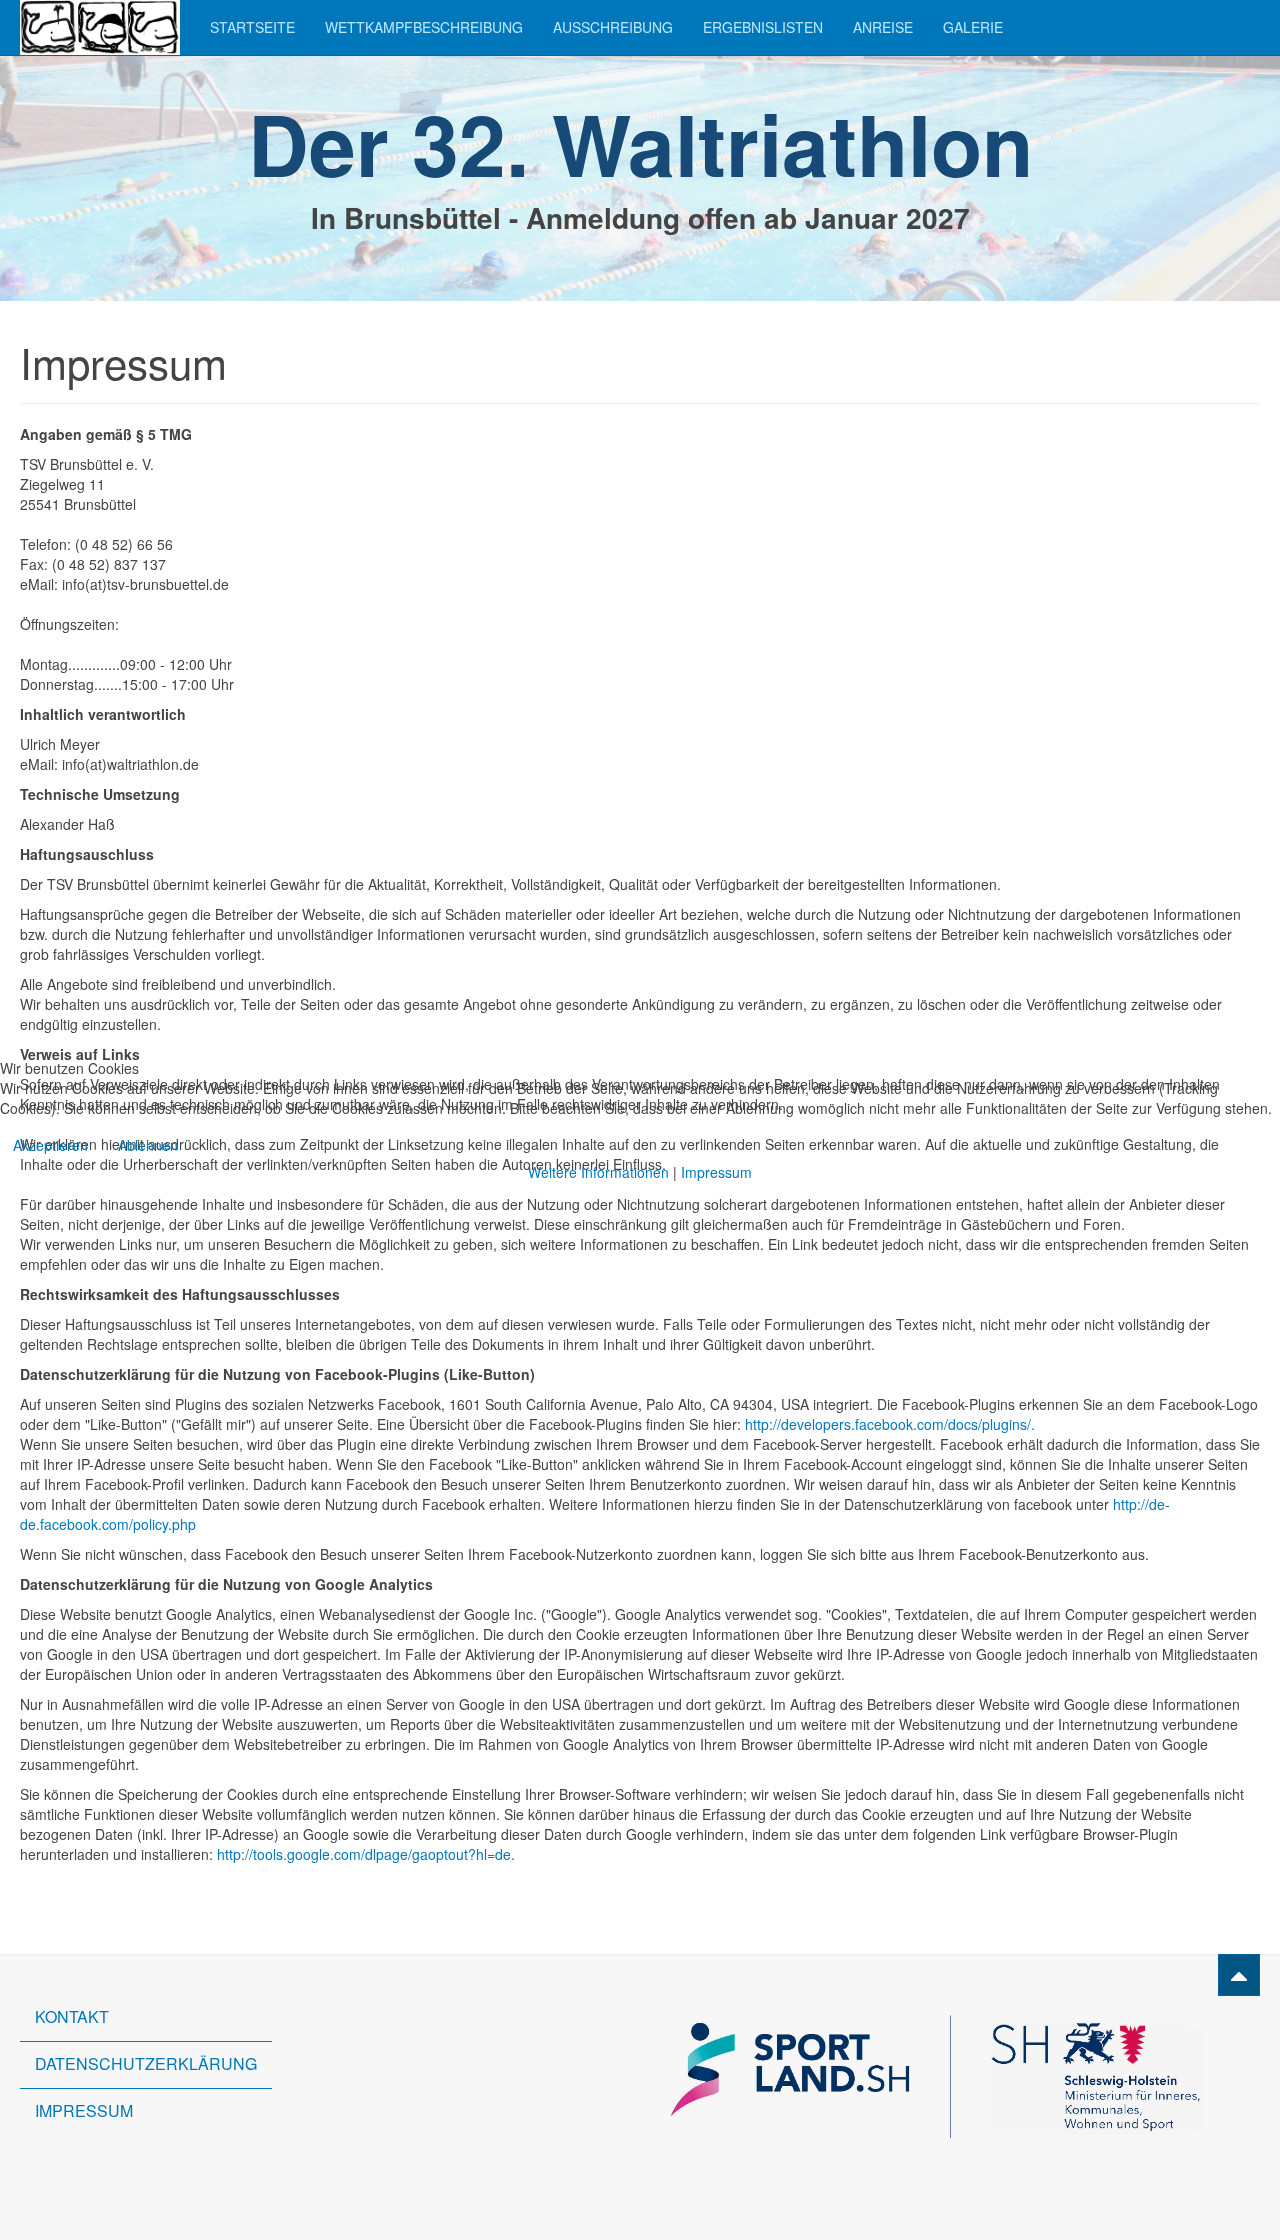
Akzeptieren (50, 1145)
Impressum (716, 1172)
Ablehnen (148, 1145)
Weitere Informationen (598, 1172)
